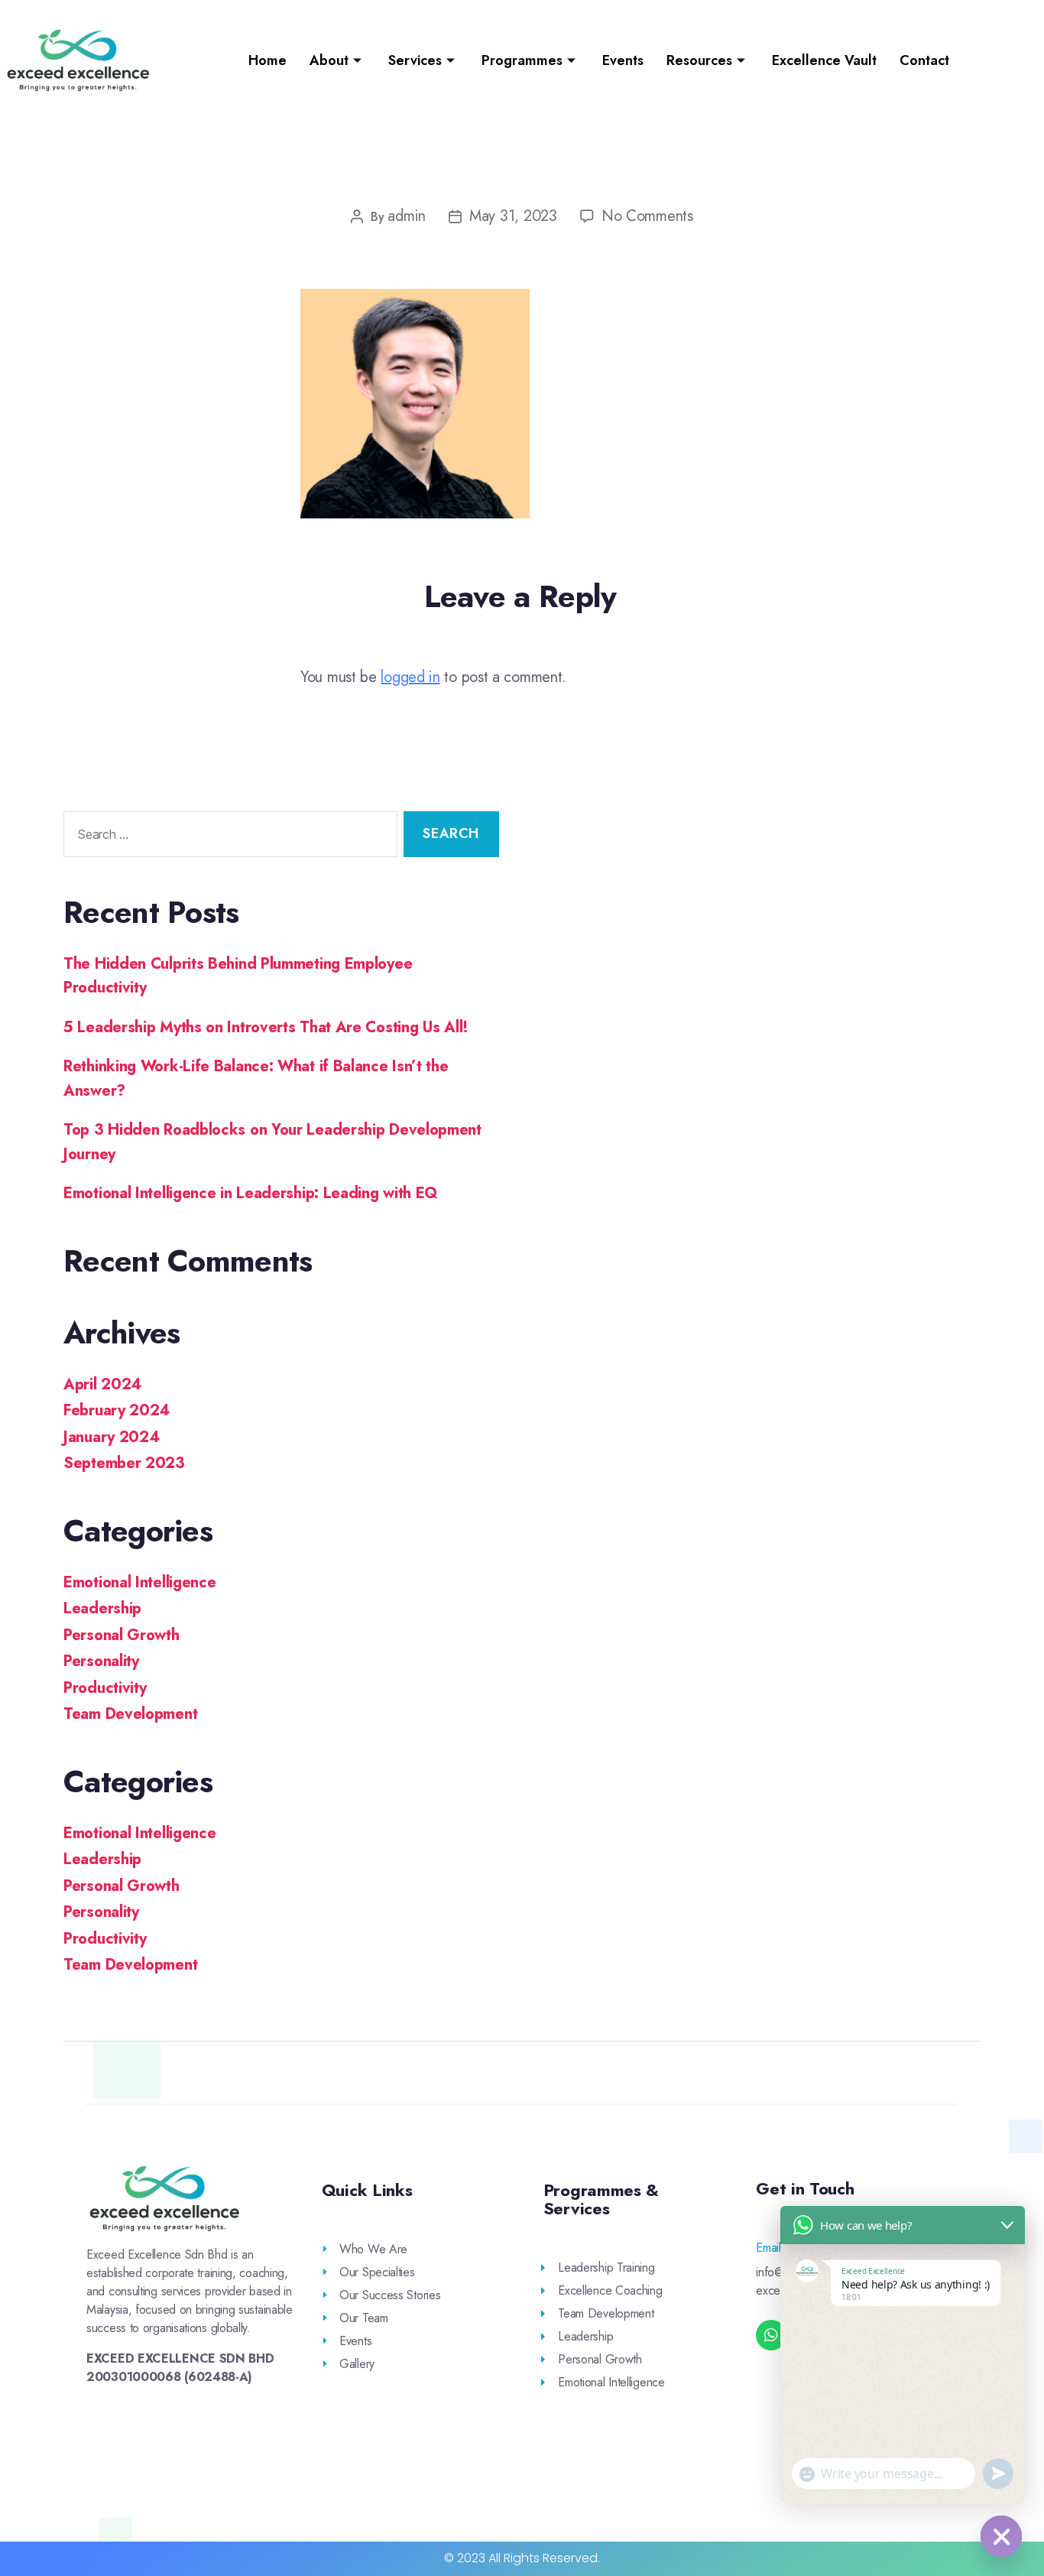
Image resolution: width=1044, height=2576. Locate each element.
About (329, 60)
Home (267, 60)
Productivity (105, 1688)
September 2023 (124, 1463)
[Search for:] (227, 837)
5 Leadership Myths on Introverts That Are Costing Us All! (266, 1027)
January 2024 (111, 1437)
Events (623, 60)
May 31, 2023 (513, 216)
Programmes (522, 60)
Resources (699, 60)
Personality (101, 1661)
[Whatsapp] (771, 2335)
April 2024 (102, 1384)
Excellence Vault (824, 60)
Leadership (102, 1608)
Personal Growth (122, 1635)
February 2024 (117, 1410)
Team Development (130, 1714)
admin (407, 216)
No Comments (647, 216)
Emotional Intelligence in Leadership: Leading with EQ (251, 1193)
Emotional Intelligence (139, 1582)
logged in (410, 677)
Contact (924, 60)
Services (415, 60)
